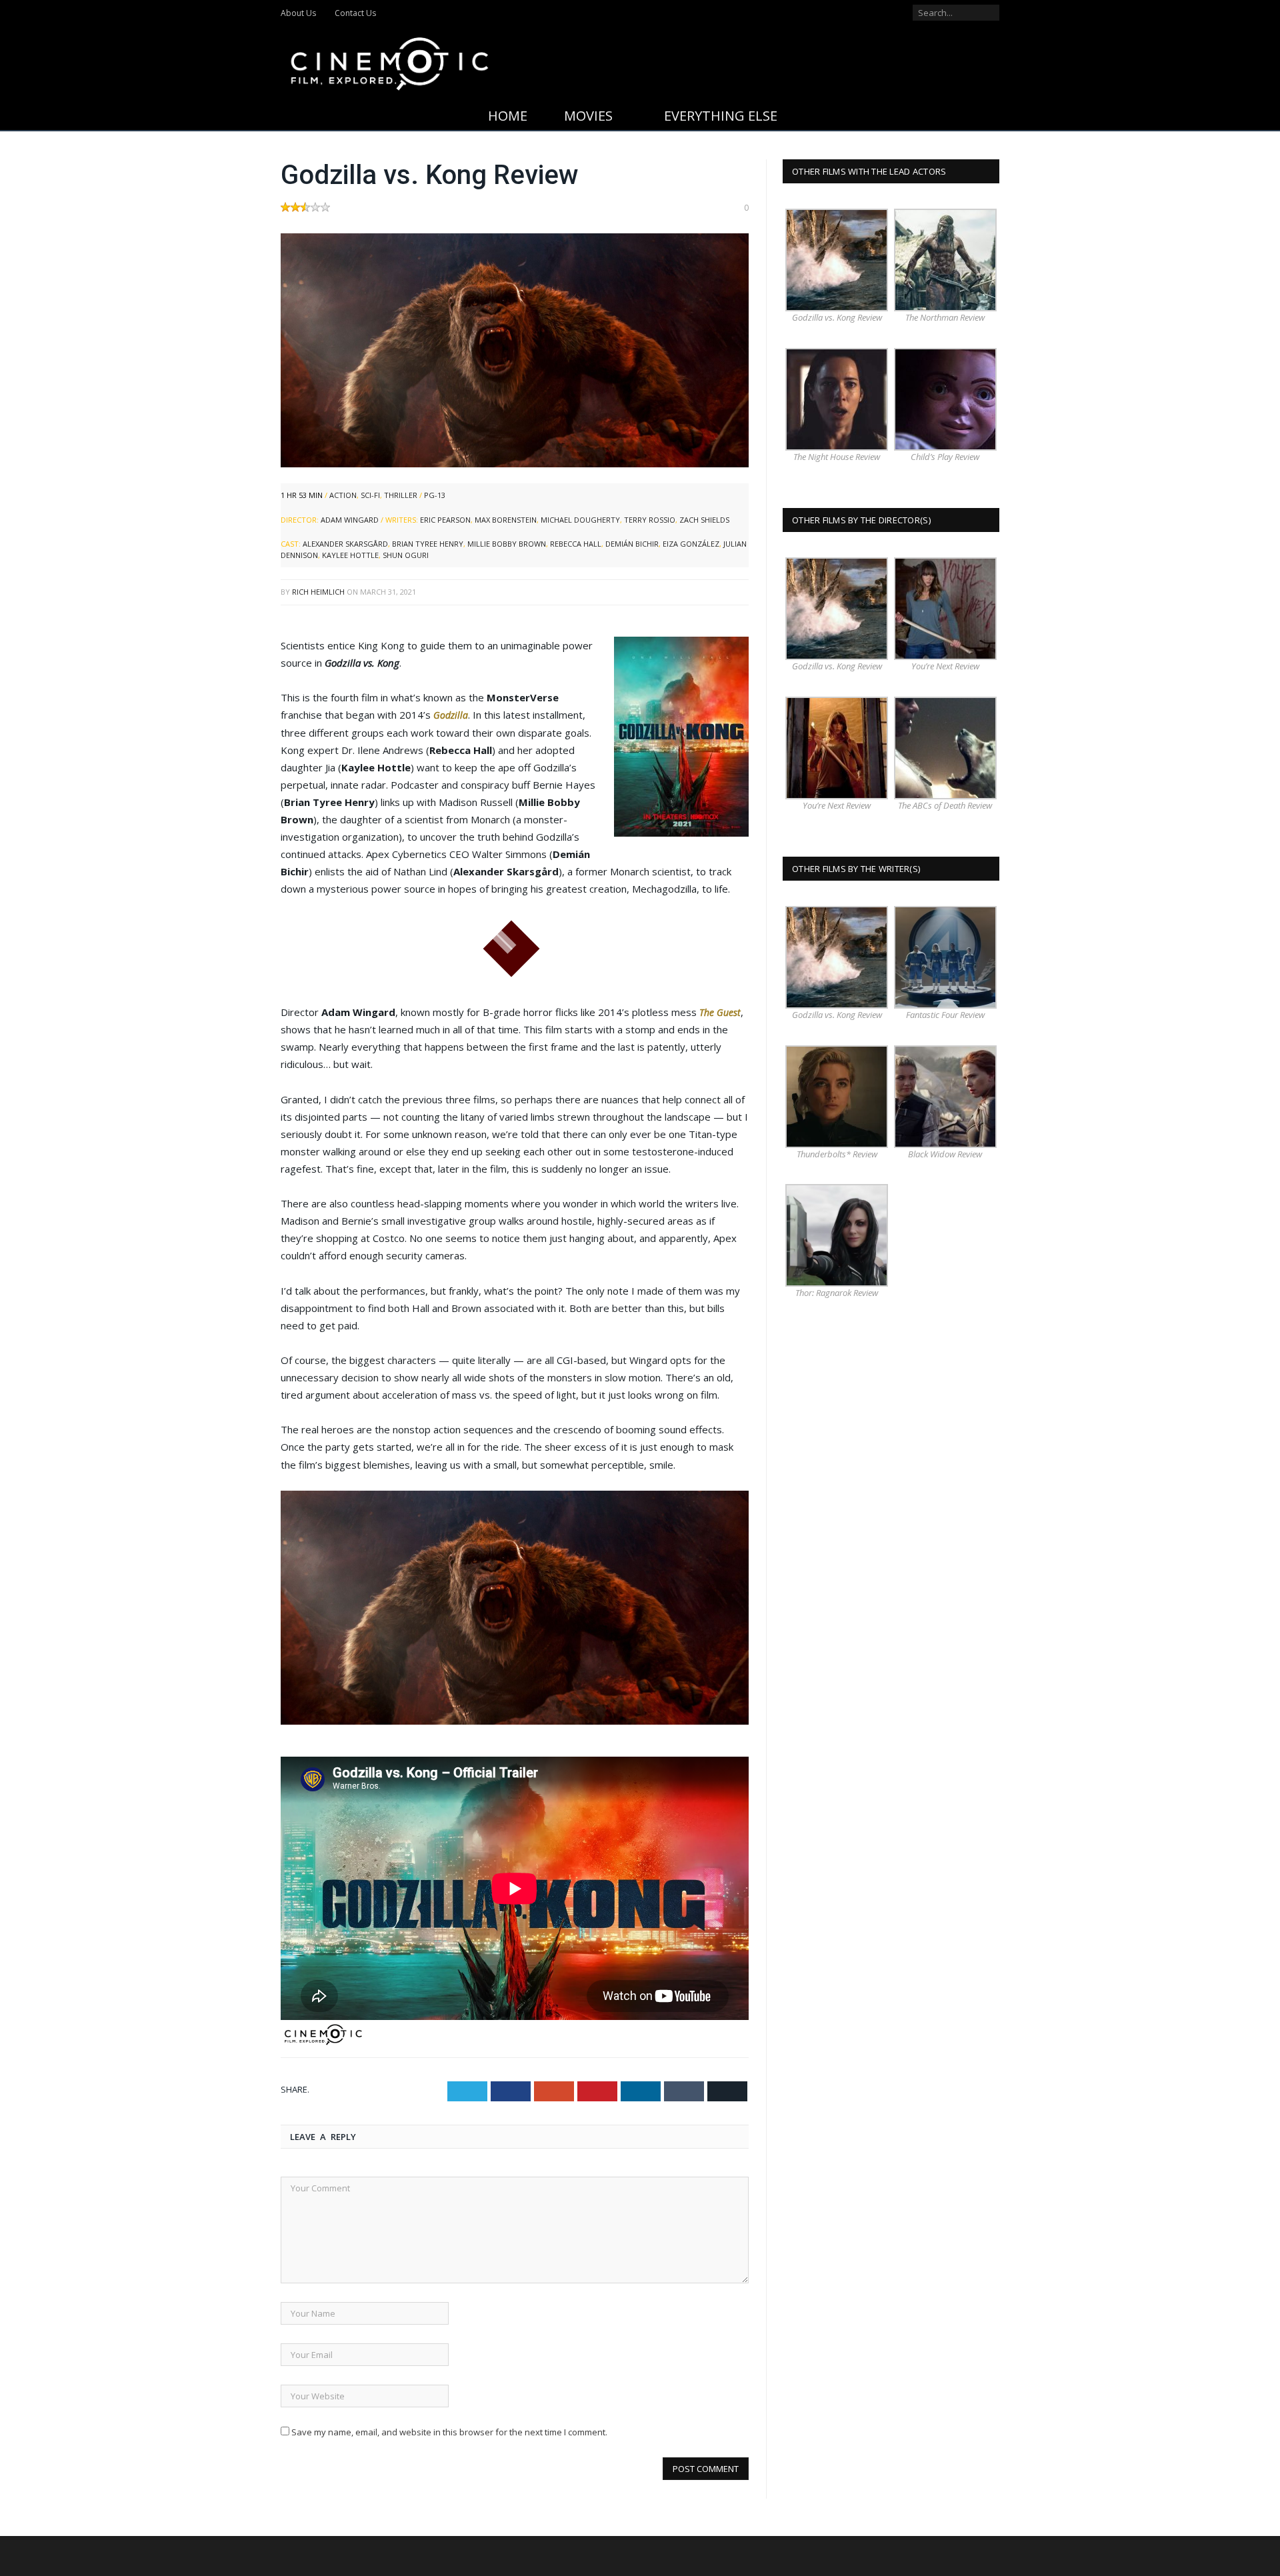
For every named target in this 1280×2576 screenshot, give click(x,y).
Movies (588, 116)
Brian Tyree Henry (428, 544)
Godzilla (451, 715)
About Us (298, 13)
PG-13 (435, 495)
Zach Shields (704, 520)
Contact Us (355, 13)
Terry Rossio (650, 520)
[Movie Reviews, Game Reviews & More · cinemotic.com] (390, 61)
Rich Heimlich (318, 592)
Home (508, 116)
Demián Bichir (632, 544)
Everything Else (721, 116)
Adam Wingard (350, 520)
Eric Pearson (445, 520)
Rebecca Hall (576, 544)
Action (343, 495)
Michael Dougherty (580, 520)
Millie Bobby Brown (507, 544)
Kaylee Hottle (350, 555)
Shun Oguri (406, 555)
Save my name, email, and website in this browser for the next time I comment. (449, 2431)
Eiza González (691, 544)
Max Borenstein (506, 520)
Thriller (401, 495)
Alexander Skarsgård (345, 544)
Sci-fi (370, 495)
